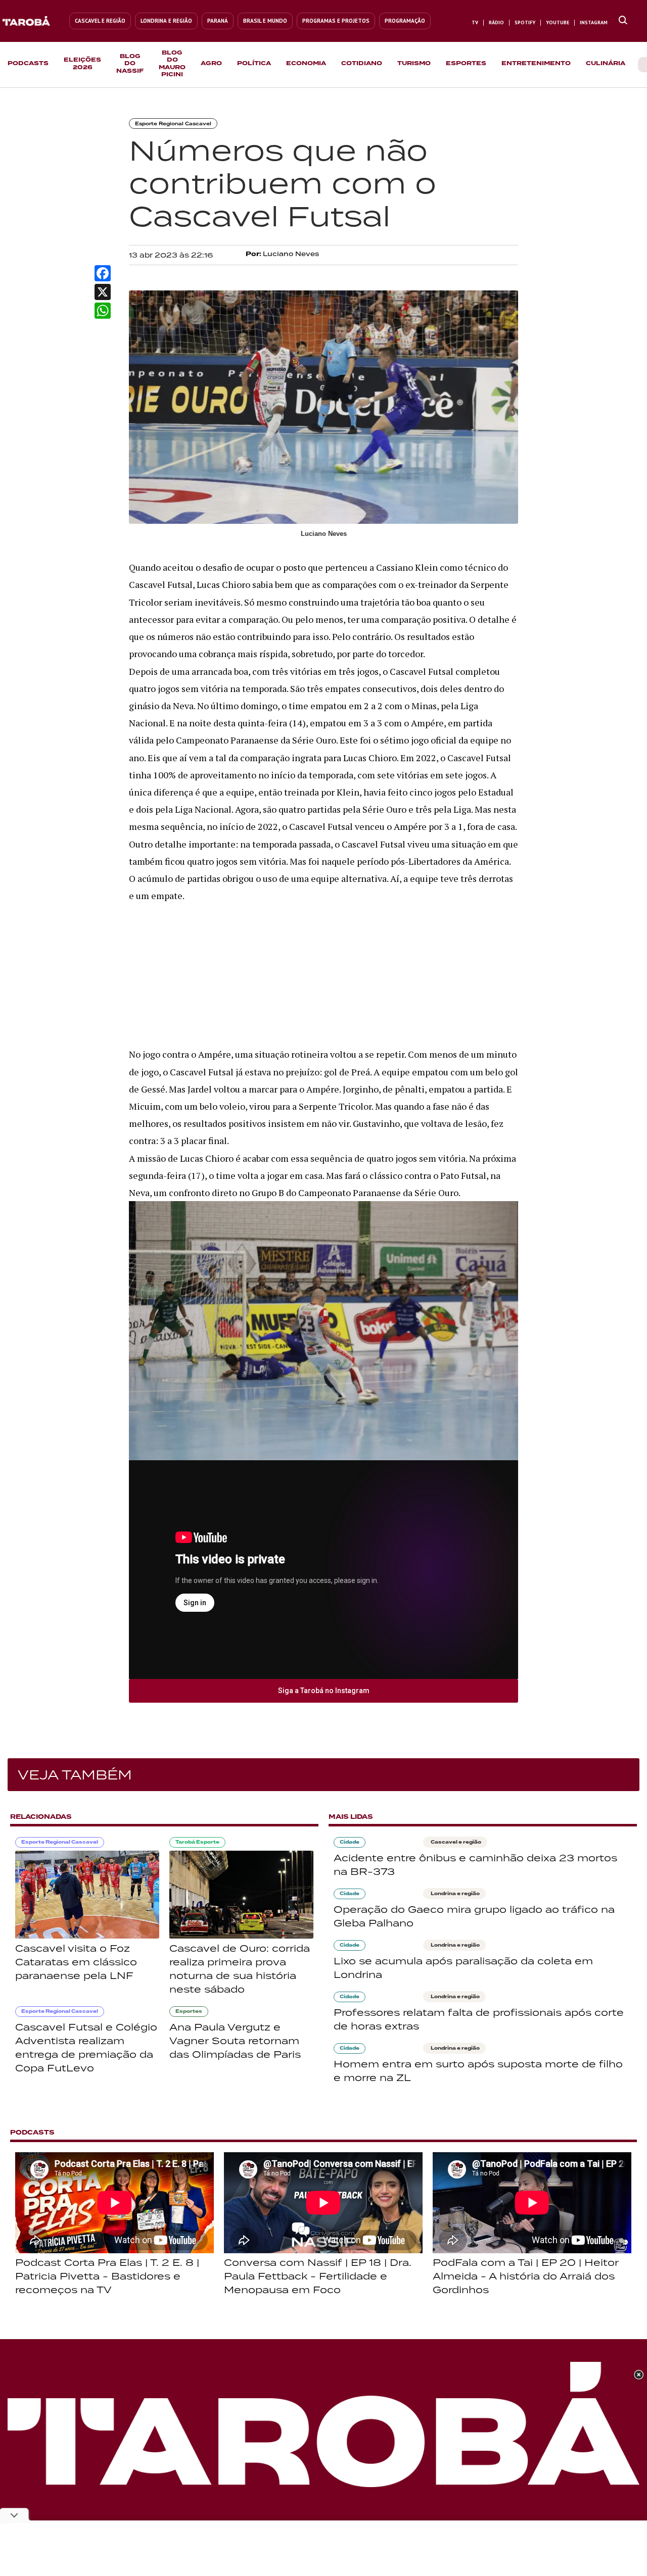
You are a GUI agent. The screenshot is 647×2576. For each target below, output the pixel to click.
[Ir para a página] (623, 21)
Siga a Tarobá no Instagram (324, 1691)
